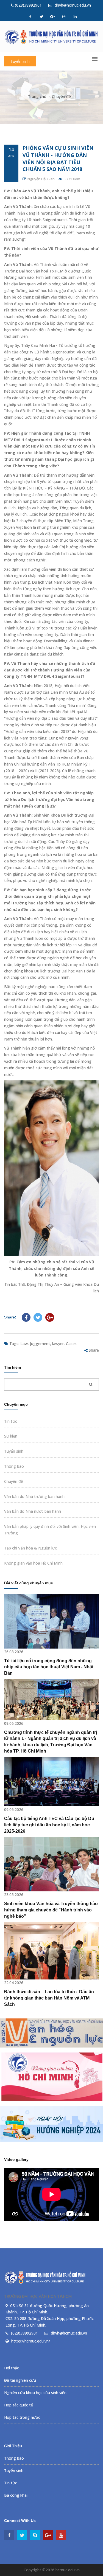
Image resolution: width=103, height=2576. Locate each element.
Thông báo (14, 1466)
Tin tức (11, 1421)
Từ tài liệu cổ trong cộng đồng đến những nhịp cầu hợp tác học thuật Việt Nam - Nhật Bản (49, 1667)
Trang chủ (37, 96)
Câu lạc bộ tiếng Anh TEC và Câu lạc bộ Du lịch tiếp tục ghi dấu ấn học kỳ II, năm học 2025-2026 (49, 1825)
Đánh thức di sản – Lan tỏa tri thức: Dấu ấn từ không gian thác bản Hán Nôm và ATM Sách (49, 1998)
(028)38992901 (28, 5)
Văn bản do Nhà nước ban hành (33, 1511)
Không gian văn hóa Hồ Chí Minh (33, 1563)
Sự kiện (11, 1436)
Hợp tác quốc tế (19, 2405)
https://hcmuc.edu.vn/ (31, 2341)
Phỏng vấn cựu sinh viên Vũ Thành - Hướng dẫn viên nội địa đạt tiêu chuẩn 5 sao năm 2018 (58, 158)
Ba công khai (16, 2495)
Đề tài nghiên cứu (20, 2380)
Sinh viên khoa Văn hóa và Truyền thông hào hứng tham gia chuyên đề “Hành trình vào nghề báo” (51, 1910)
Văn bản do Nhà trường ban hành (34, 1496)
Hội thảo (12, 2368)
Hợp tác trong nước (22, 2417)
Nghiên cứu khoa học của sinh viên (35, 2393)
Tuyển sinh (20, 61)
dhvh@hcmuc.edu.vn (72, 5)
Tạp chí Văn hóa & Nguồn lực (30, 1548)
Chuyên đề (61, 96)
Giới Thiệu (13, 2446)
